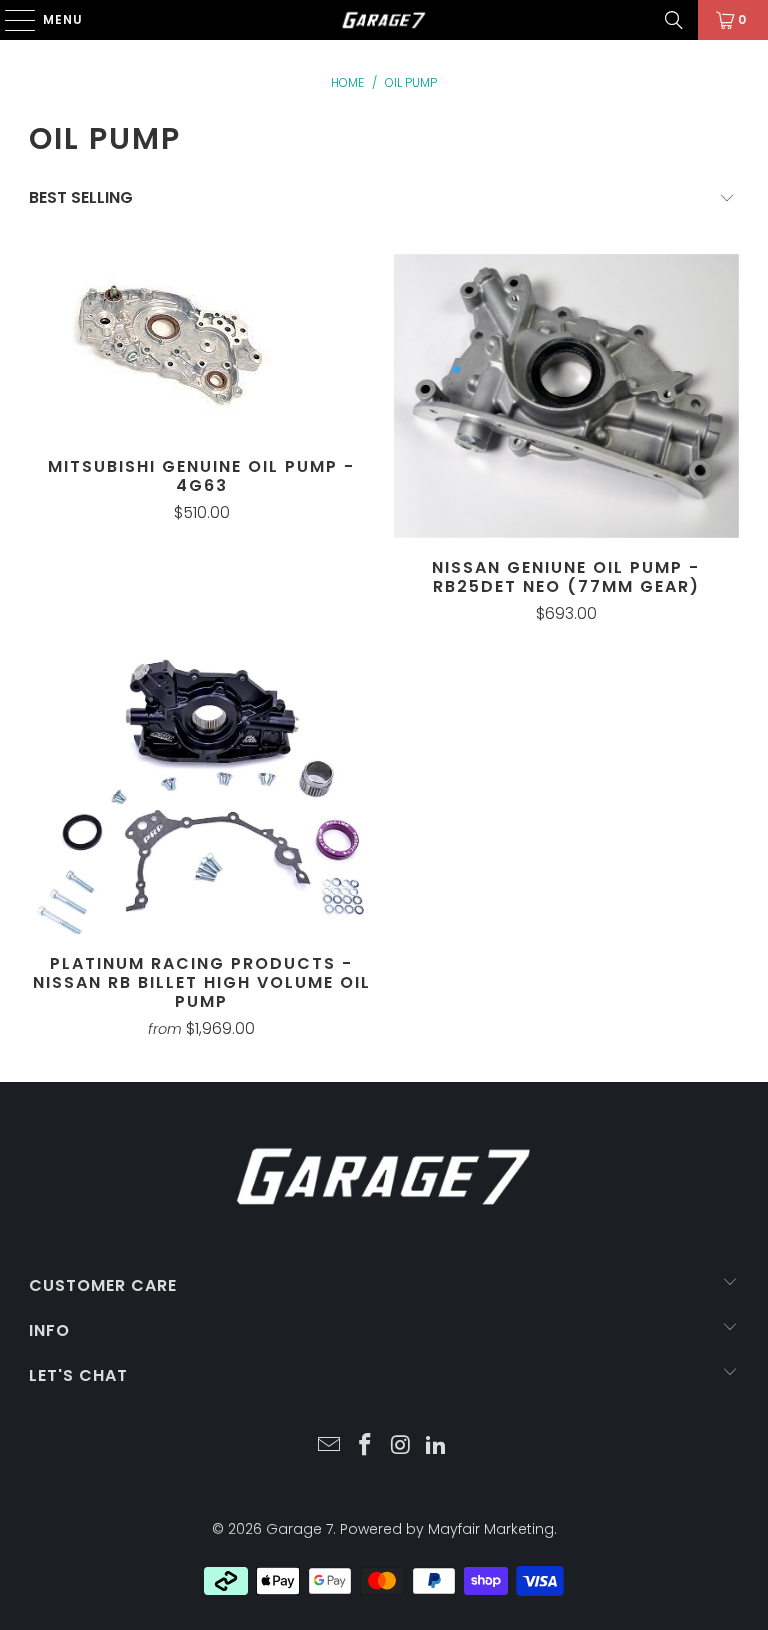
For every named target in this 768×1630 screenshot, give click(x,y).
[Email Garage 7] (330, 1446)
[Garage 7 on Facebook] (365, 1446)
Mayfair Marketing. (492, 1529)
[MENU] (10, 20)
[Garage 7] (384, 20)
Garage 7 (299, 1529)
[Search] (674, 20)
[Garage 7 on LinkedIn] (437, 1446)
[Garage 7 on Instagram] (401, 1446)
